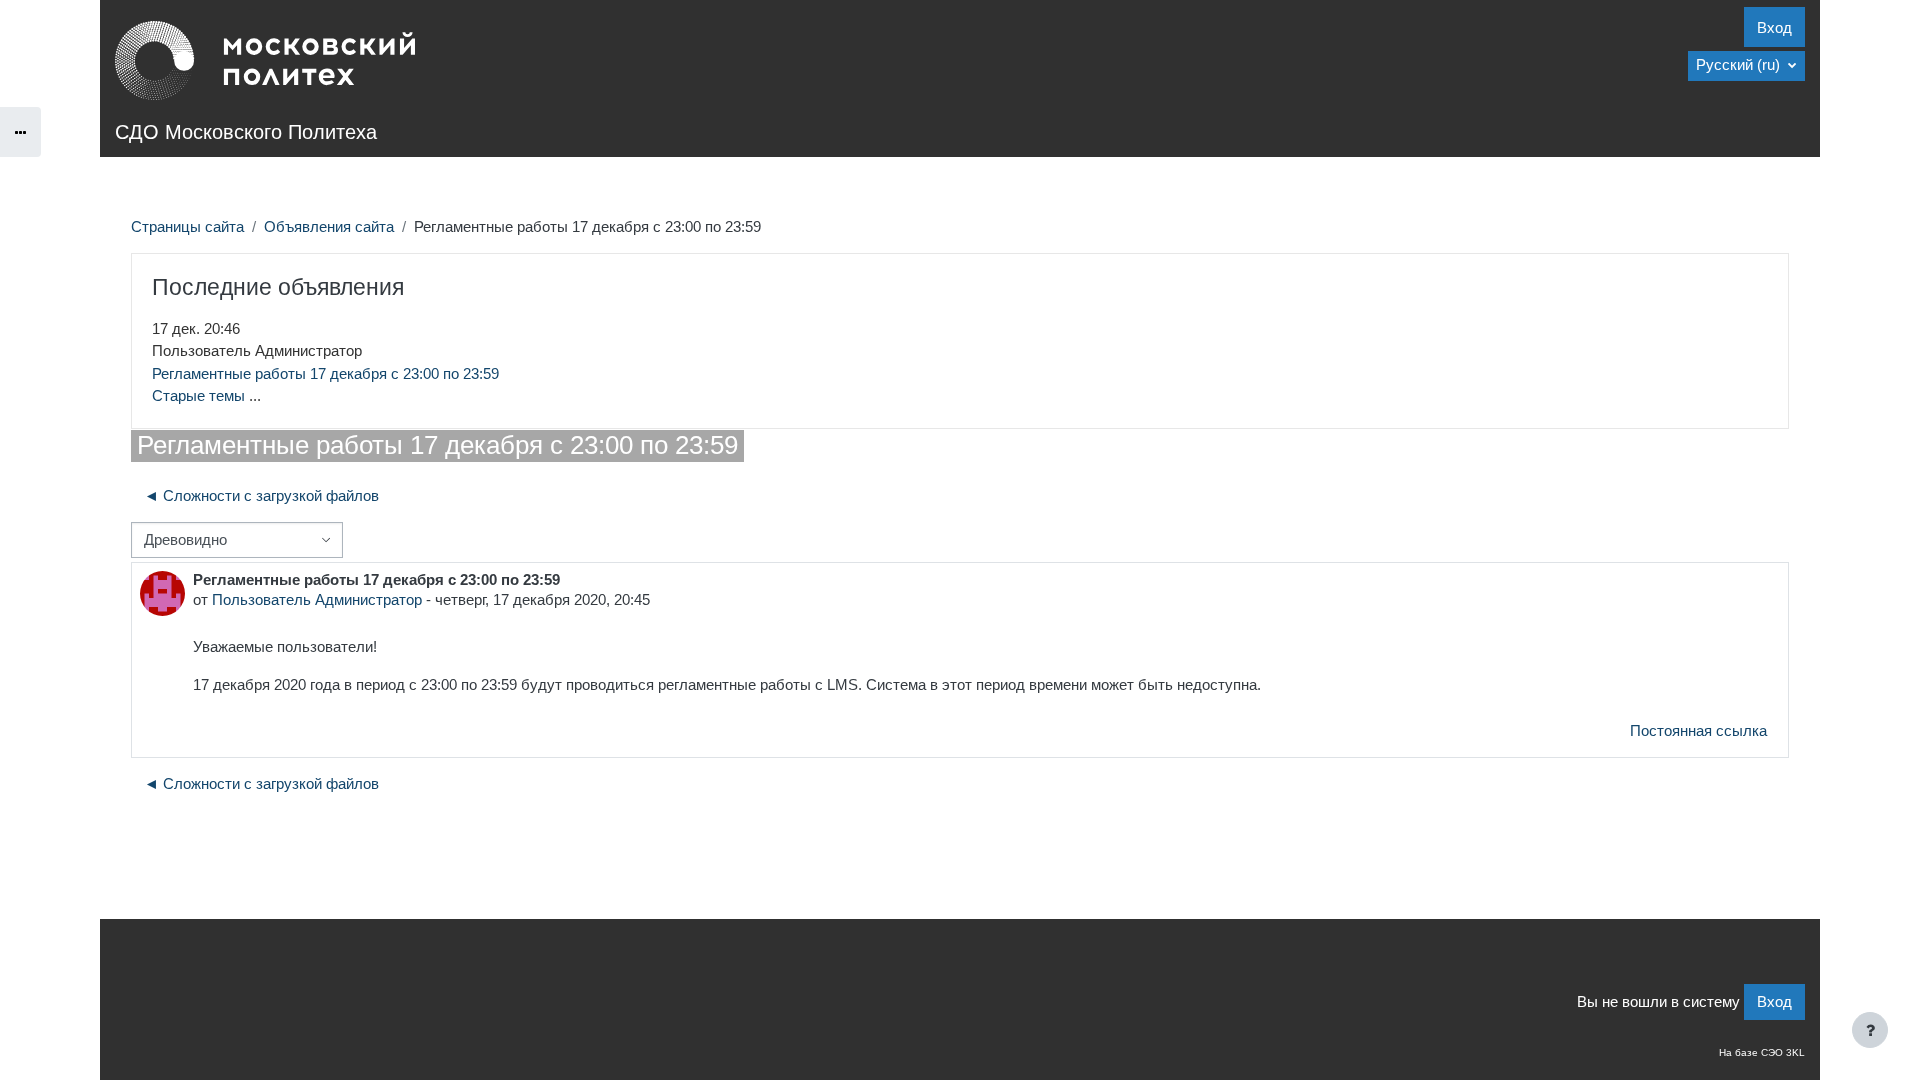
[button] (1746, 66)
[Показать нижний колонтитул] (1870, 1030)
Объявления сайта (329, 226)
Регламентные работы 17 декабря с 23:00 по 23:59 (325, 373)
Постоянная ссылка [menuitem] (1698, 730)
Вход (1774, 27)
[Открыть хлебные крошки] (20, 132)
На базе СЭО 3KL (1762, 1052)
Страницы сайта (187, 226)
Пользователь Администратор (317, 599)
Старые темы (198, 395)
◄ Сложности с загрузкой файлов (261, 495)
